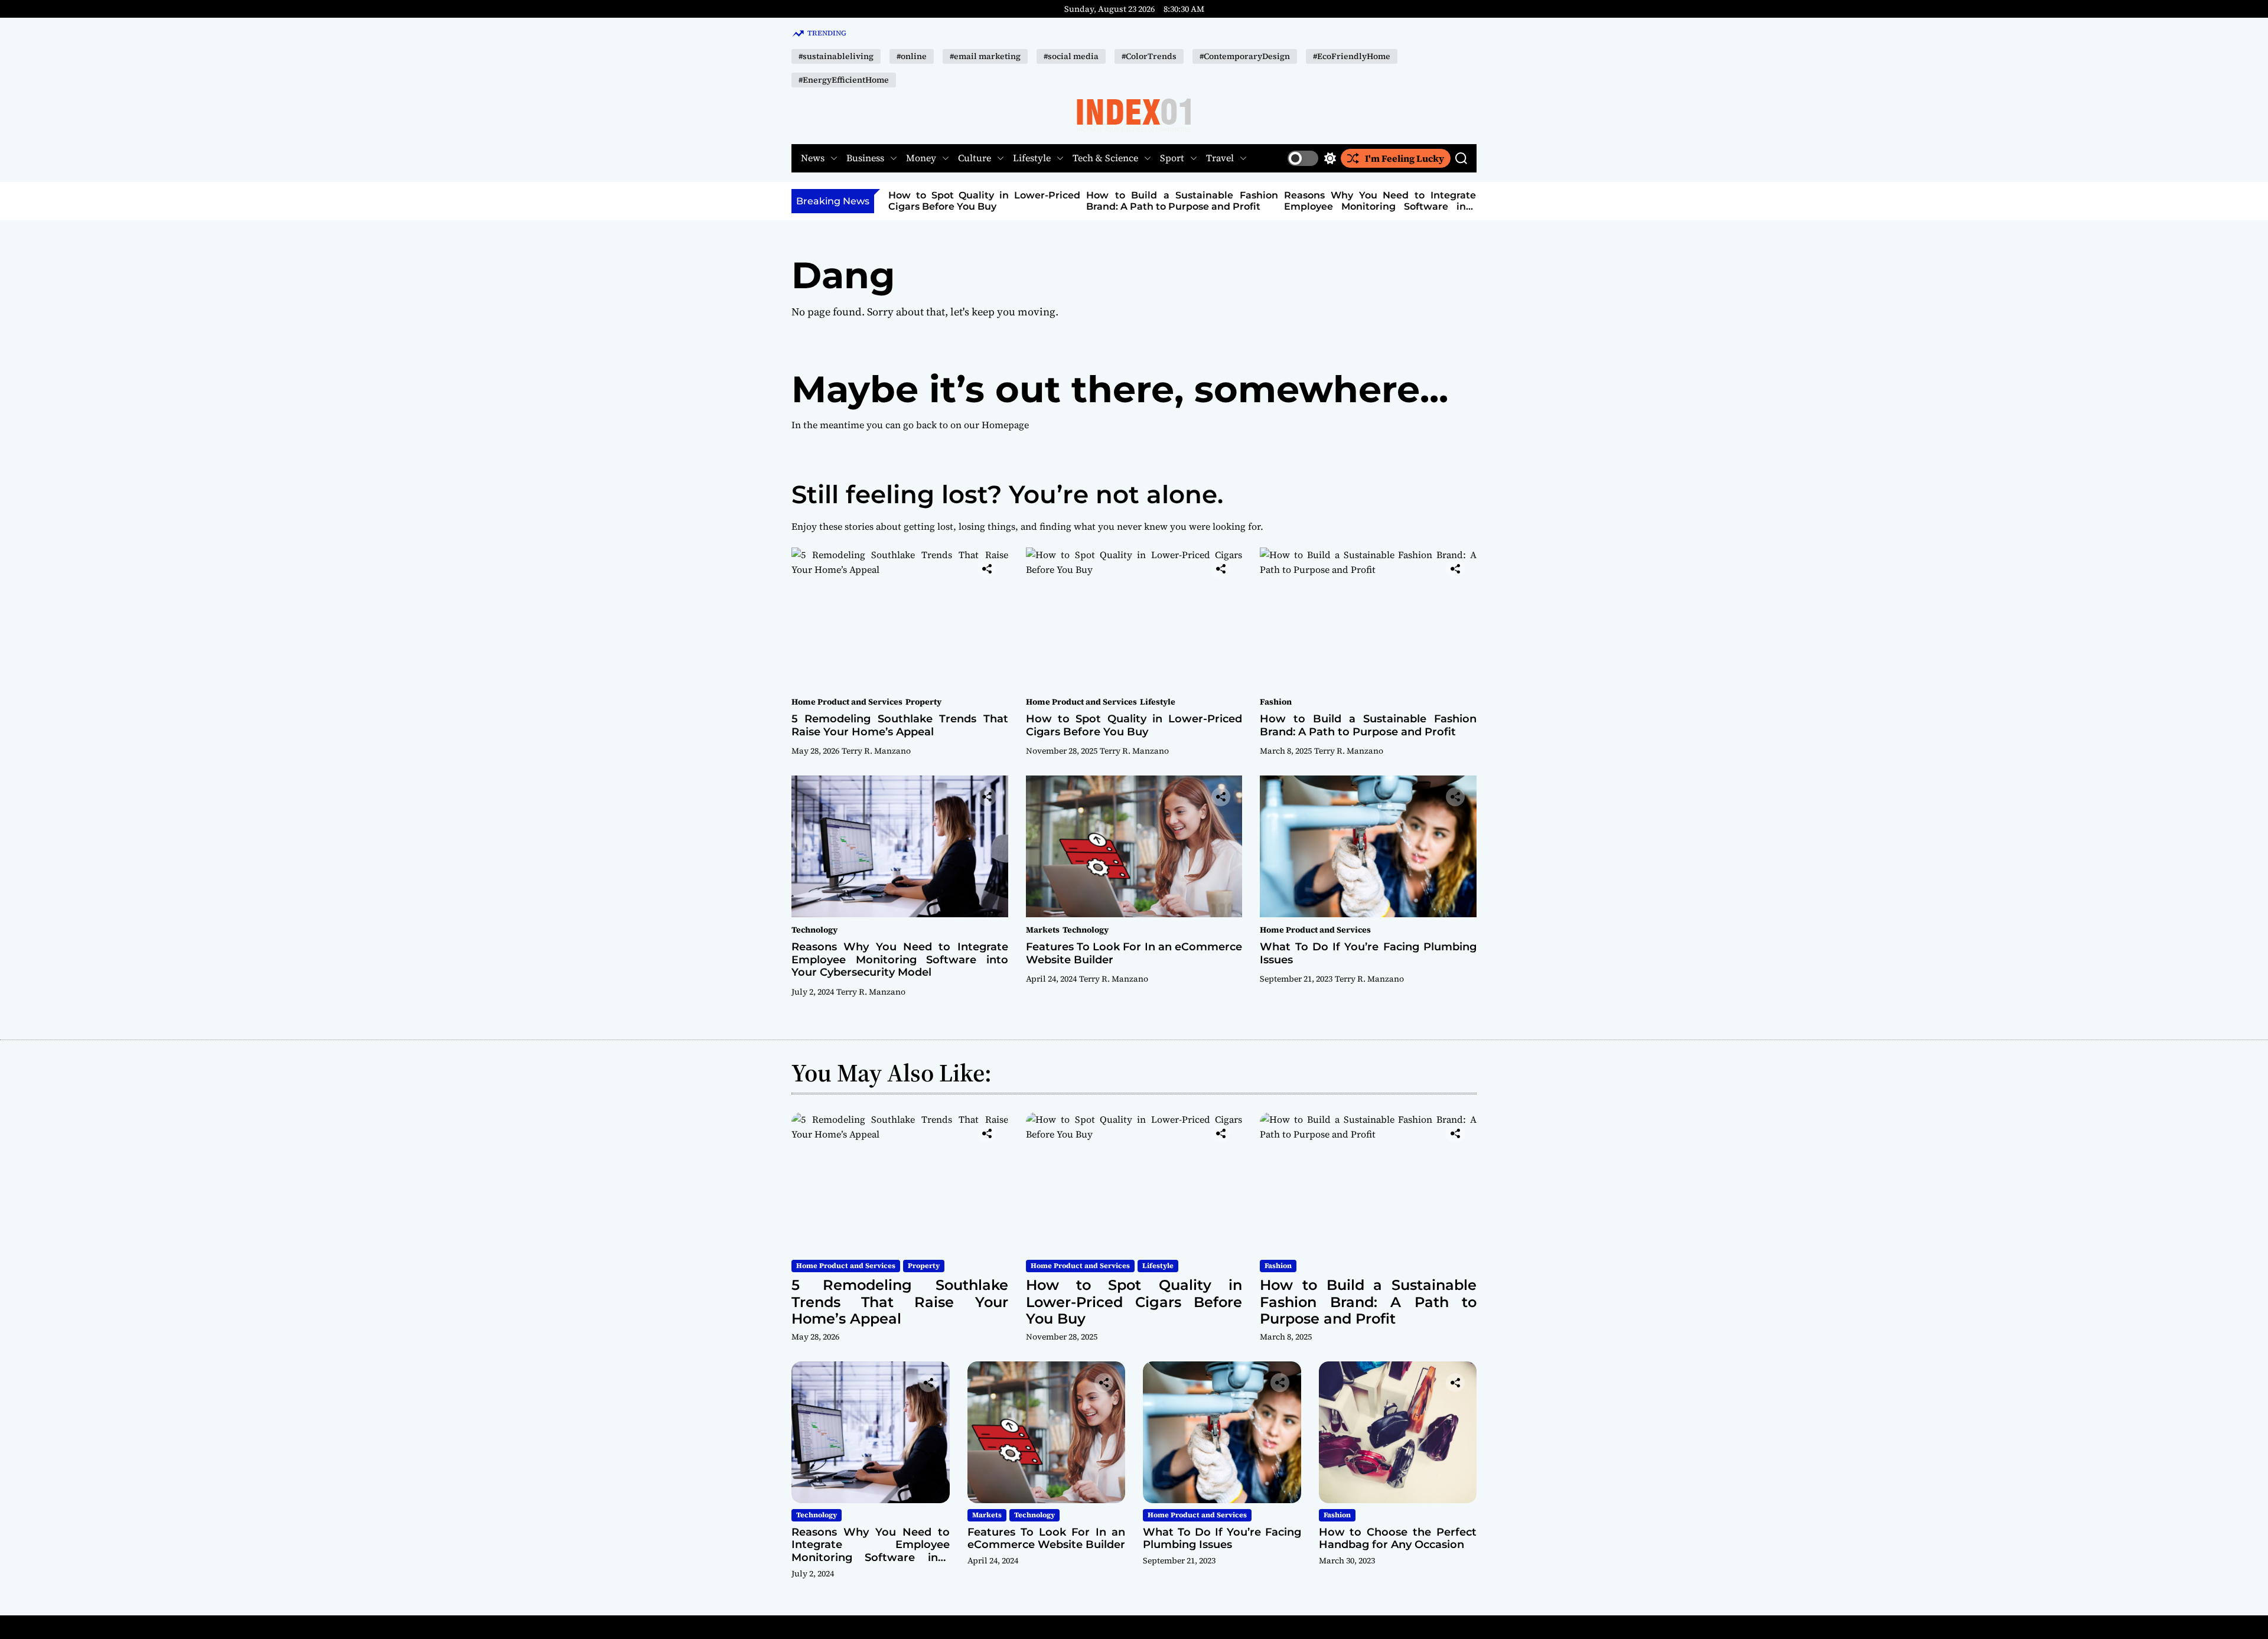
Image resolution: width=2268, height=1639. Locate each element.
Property (923, 702)
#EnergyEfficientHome (844, 80)
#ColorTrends (1149, 56)
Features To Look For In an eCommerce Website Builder (1134, 953)
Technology (814, 930)
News (813, 158)
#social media (1071, 56)
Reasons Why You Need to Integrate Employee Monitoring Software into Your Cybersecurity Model (1380, 206)
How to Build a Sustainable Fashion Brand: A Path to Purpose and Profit (1182, 201)
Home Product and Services (847, 702)
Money (921, 158)
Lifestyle (1032, 158)
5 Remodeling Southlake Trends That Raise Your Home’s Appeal (900, 725)
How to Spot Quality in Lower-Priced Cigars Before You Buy (984, 201)
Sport (1172, 158)
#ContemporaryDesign (1245, 56)
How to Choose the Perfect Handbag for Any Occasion (1398, 1539)
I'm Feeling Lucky (1405, 158)
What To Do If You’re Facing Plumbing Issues (1368, 953)
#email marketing (985, 56)
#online (912, 56)
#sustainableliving (836, 56)
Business (865, 158)
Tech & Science (1105, 158)
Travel (1220, 158)
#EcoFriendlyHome (1352, 56)
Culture (975, 158)
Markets (1043, 930)
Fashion (1276, 702)
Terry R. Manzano (876, 751)
